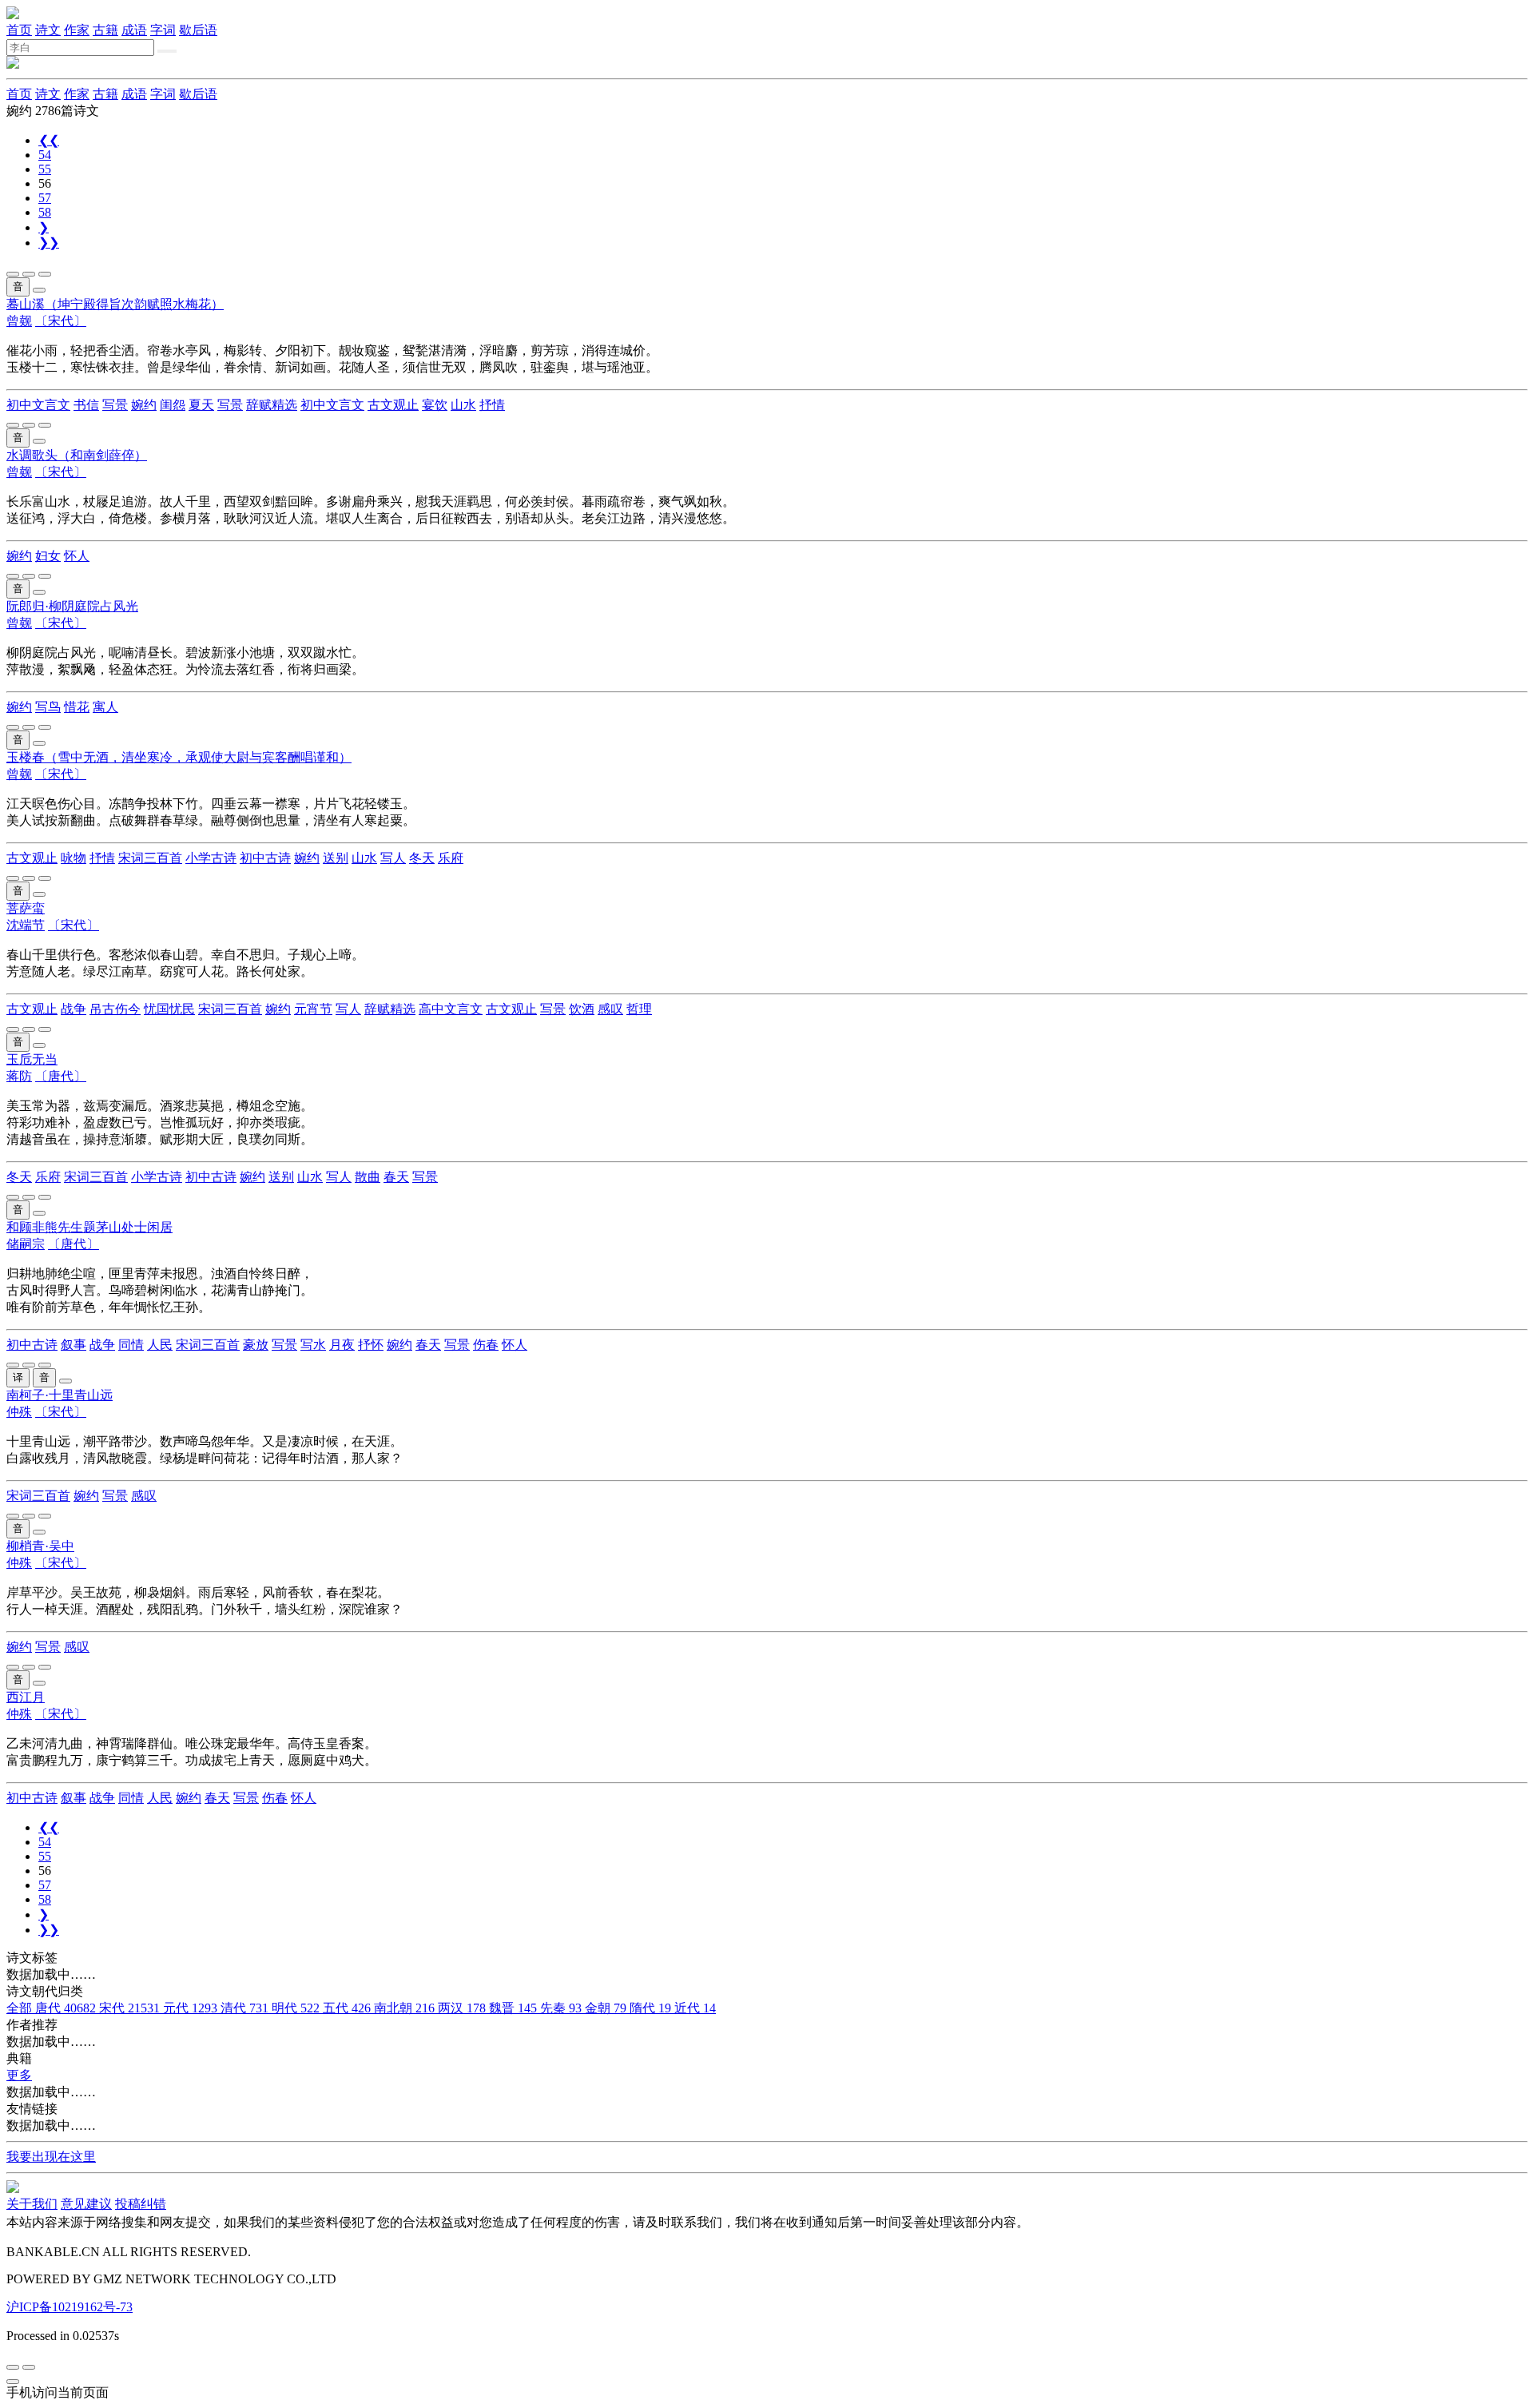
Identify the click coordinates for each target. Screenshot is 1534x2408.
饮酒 (582, 1009)
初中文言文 (38, 405)
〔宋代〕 (61, 321)
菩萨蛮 (26, 908)
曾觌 (19, 321)
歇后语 (198, 30)
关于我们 (32, 2204)
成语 (134, 30)
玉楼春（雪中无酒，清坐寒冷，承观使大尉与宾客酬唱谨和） (179, 757)
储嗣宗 (26, 1244)
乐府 (451, 858)
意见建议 (86, 2204)
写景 (115, 405)
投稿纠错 (141, 2204)
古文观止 (393, 405)
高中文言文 (451, 1009)
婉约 (144, 405)
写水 (313, 1345)
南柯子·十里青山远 (60, 1395)
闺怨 (173, 405)
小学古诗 (211, 858)
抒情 (492, 405)
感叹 (610, 1009)
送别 (336, 858)
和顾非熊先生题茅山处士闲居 (89, 1227)
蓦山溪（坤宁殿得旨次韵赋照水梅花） (115, 304)
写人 (393, 858)
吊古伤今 (115, 1009)
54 (45, 155)
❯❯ (49, 243)
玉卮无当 (32, 1059)
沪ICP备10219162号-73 (70, 2307)
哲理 (639, 1009)
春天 (396, 1177)
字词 (163, 30)
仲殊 (19, 1412)
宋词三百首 (150, 858)
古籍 (105, 30)
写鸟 (48, 707)
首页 (19, 30)
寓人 (105, 707)
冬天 (422, 858)
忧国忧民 (169, 1009)
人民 (160, 1345)
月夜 (342, 1345)
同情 (131, 1345)
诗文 (48, 30)
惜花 (77, 707)
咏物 (74, 858)
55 (45, 169)
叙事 (74, 1345)
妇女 (48, 556)
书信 (86, 405)
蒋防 (19, 1076)
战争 (74, 1009)
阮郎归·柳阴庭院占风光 (72, 606)
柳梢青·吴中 (40, 1546)
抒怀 (371, 1345)
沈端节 (26, 925)
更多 (19, 2075)
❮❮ (49, 140)
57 (45, 198)
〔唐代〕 (61, 1076)
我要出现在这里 (51, 2157)
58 (45, 212)
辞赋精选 (272, 405)
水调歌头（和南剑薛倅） (77, 455)
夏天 (201, 405)
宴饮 (435, 405)
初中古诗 (265, 858)
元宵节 (313, 1009)
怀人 (77, 556)
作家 (77, 30)
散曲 (368, 1177)
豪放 (256, 1345)
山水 (463, 405)
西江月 (26, 1697)
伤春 (486, 1345)
